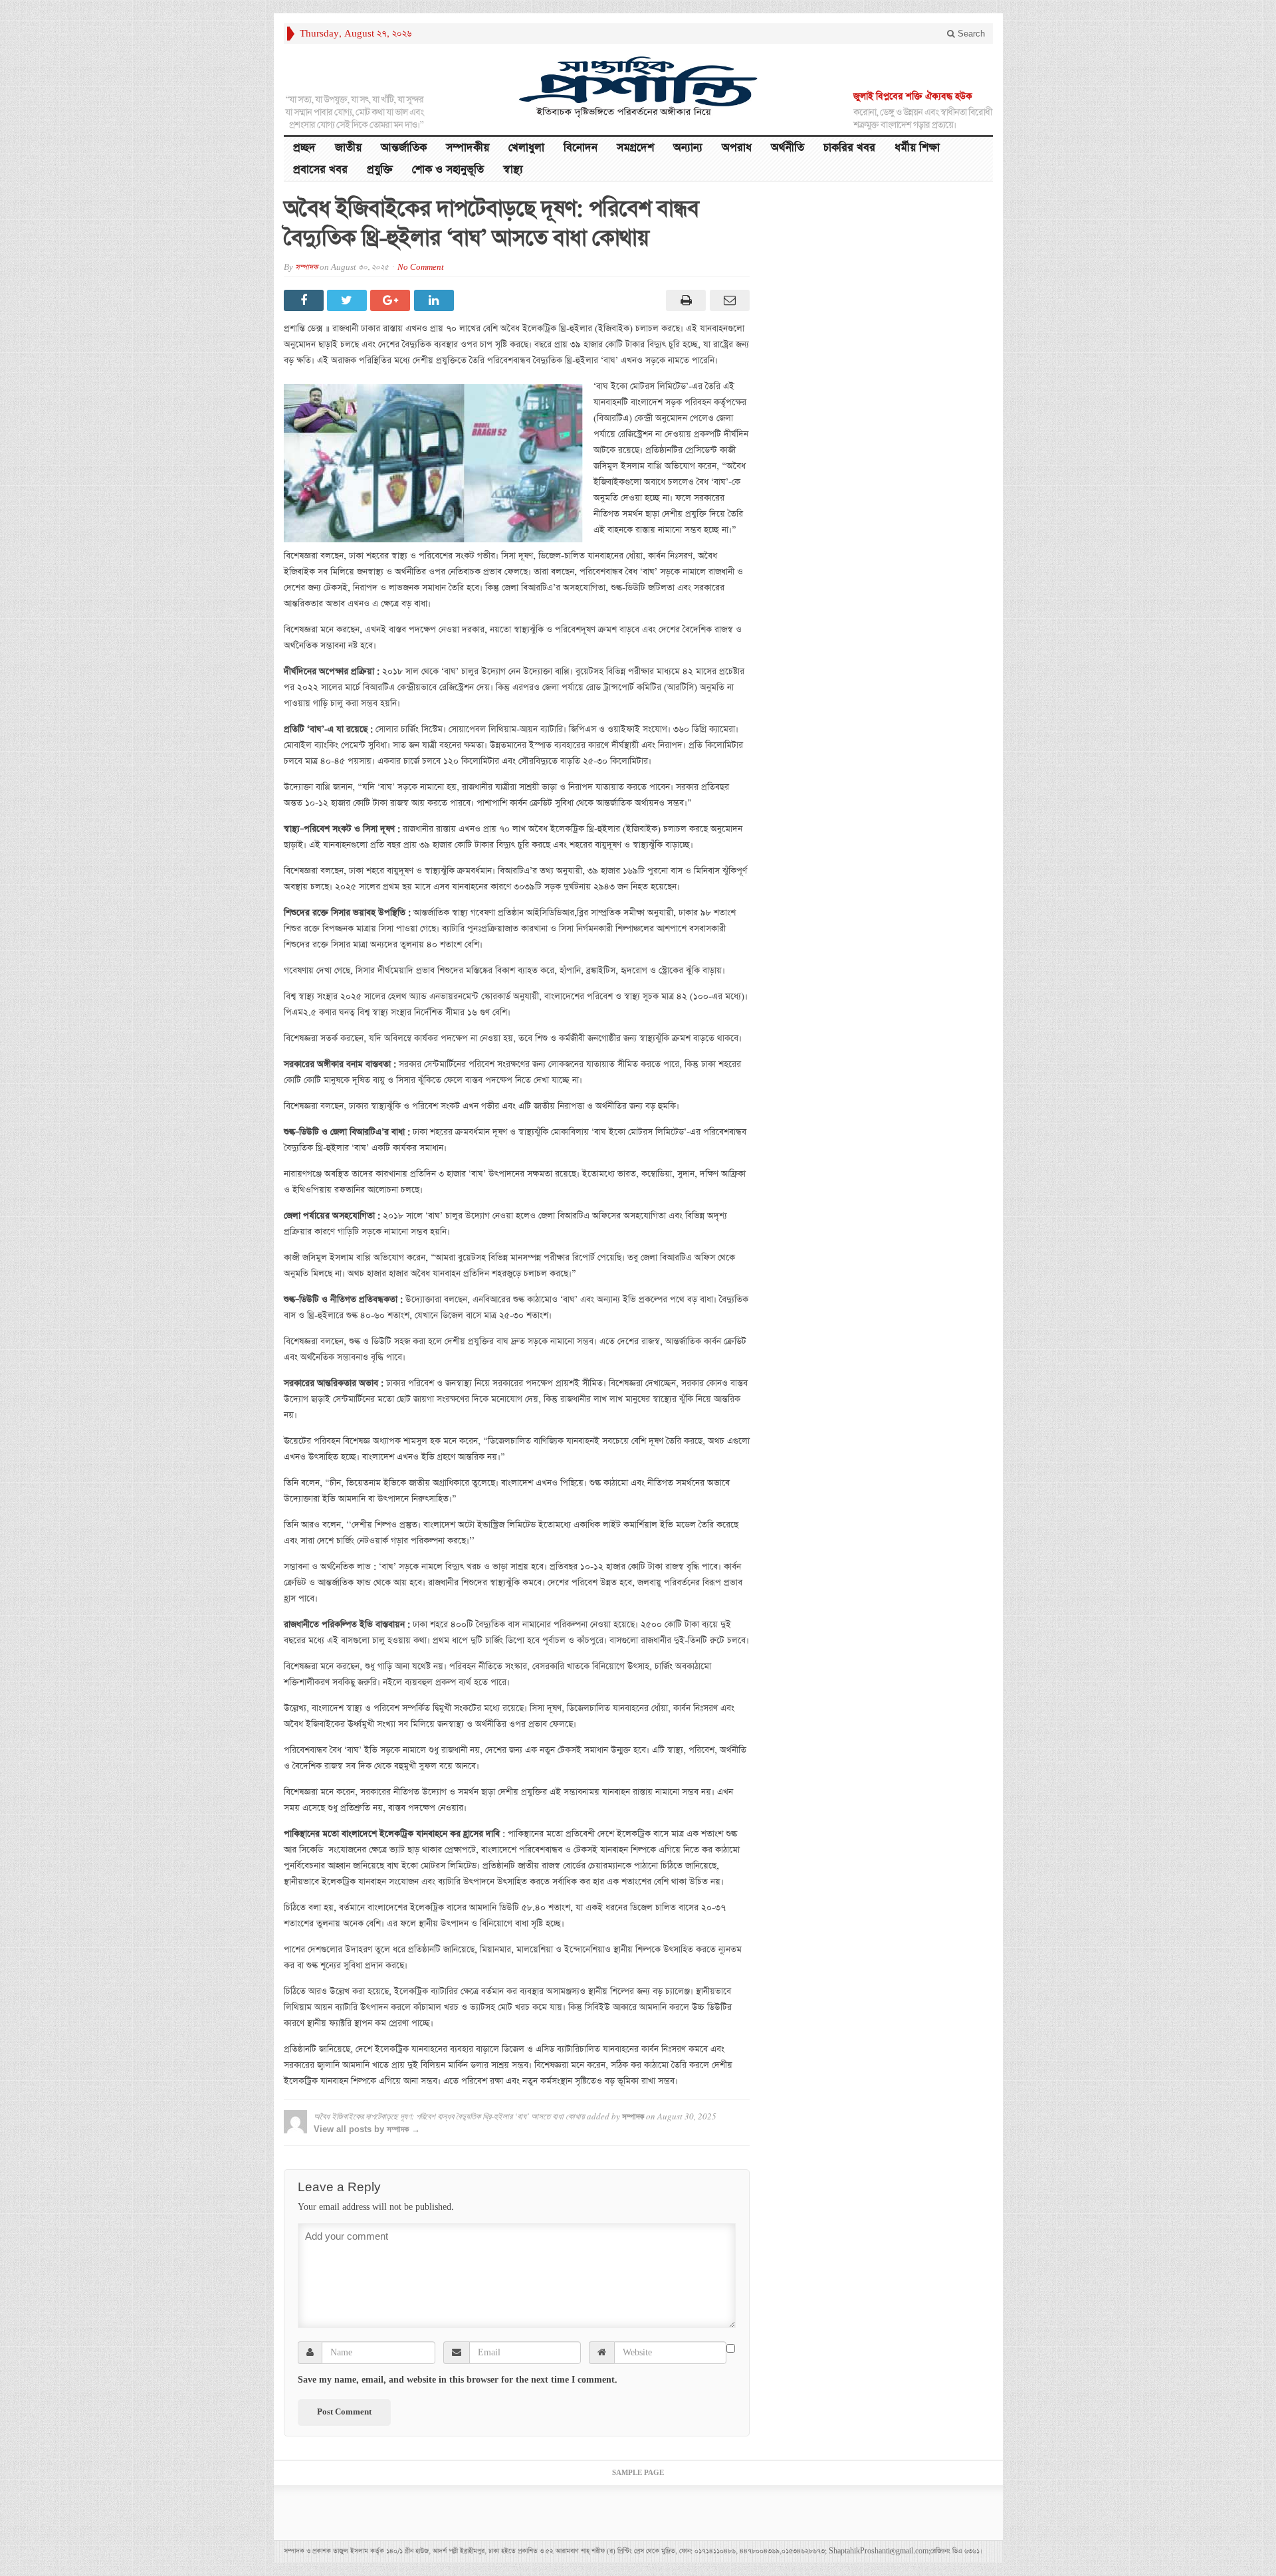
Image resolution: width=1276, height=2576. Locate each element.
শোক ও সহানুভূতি (448, 170)
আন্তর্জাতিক (404, 148)
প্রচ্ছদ (304, 148)
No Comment (421, 268)
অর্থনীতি (788, 148)
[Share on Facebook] (305, 300)
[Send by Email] (727, 300)
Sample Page (638, 2473)
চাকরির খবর (849, 148)
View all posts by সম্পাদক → (367, 2129)
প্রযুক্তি (380, 170)
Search (970, 34)
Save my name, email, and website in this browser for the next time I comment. (458, 2380)
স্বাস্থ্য (513, 170)
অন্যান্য (688, 148)
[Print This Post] (684, 300)
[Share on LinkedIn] (436, 300)
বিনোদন (581, 148)
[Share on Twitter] (349, 300)
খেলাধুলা (526, 148)
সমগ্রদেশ (635, 148)
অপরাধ (737, 148)
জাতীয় (348, 148)
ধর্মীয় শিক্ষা (917, 148)
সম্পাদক (306, 268)
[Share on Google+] (392, 300)
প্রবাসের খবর (320, 170)
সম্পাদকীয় (468, 148)
